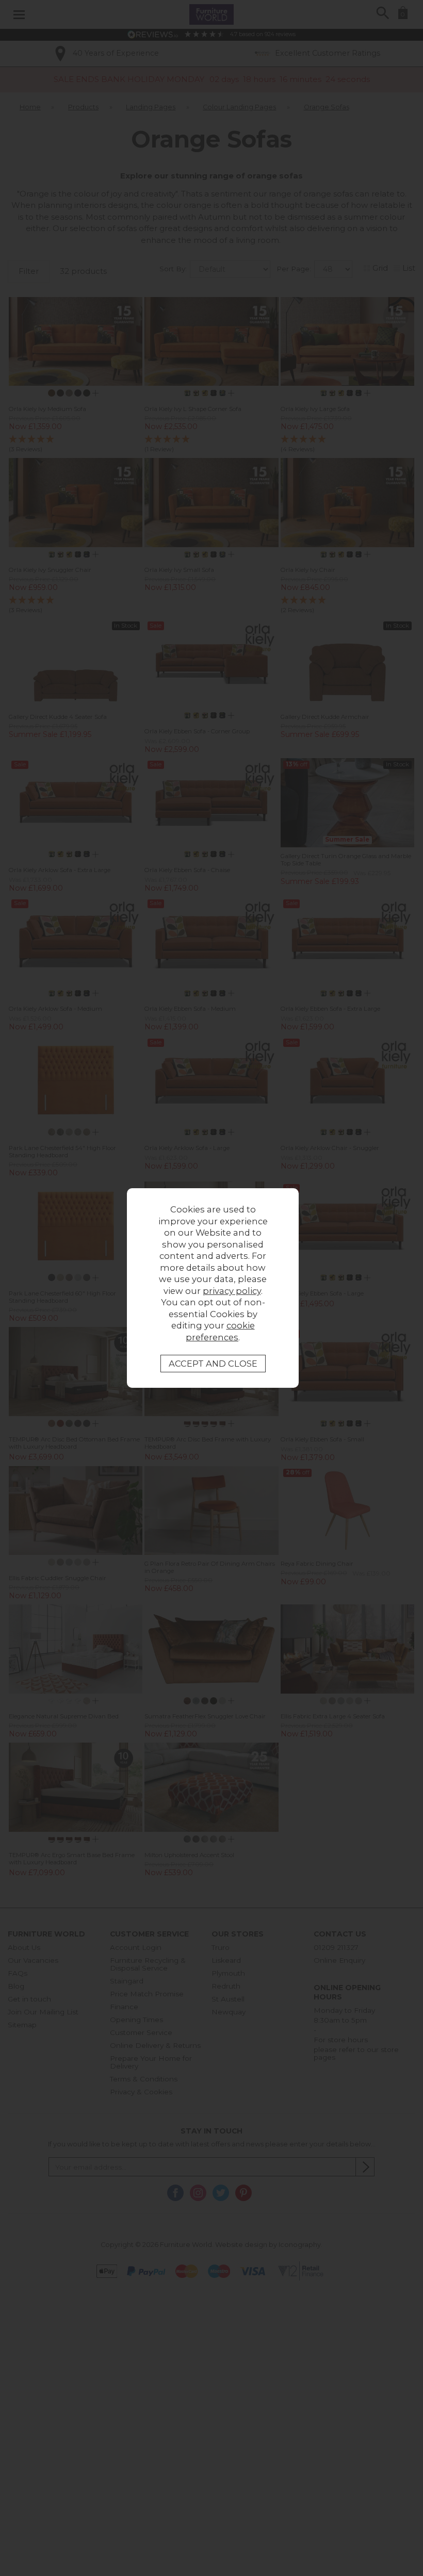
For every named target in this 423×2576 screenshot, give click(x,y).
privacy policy (232, 1291)
